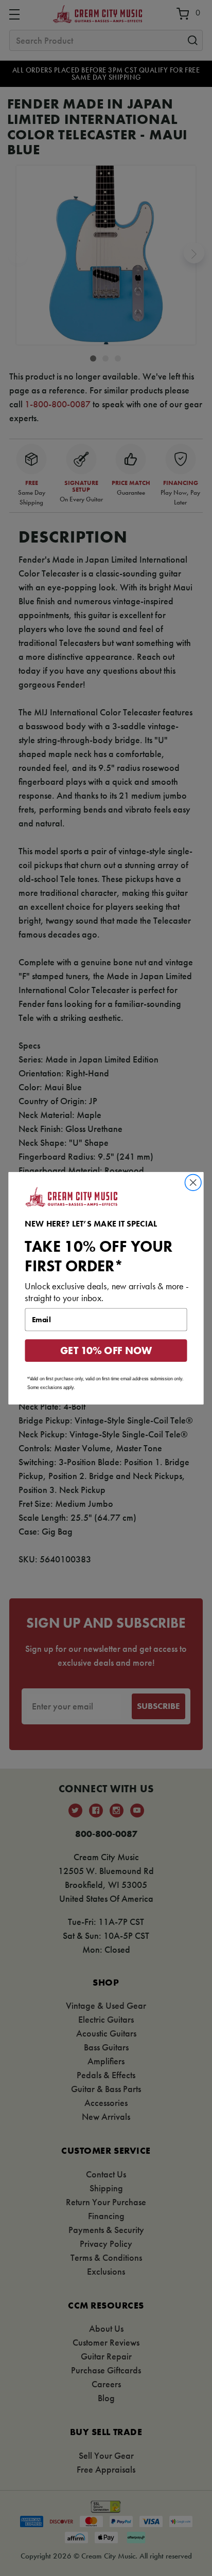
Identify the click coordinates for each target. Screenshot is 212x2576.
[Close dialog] (193, 1182)
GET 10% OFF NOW (106, 1350)
